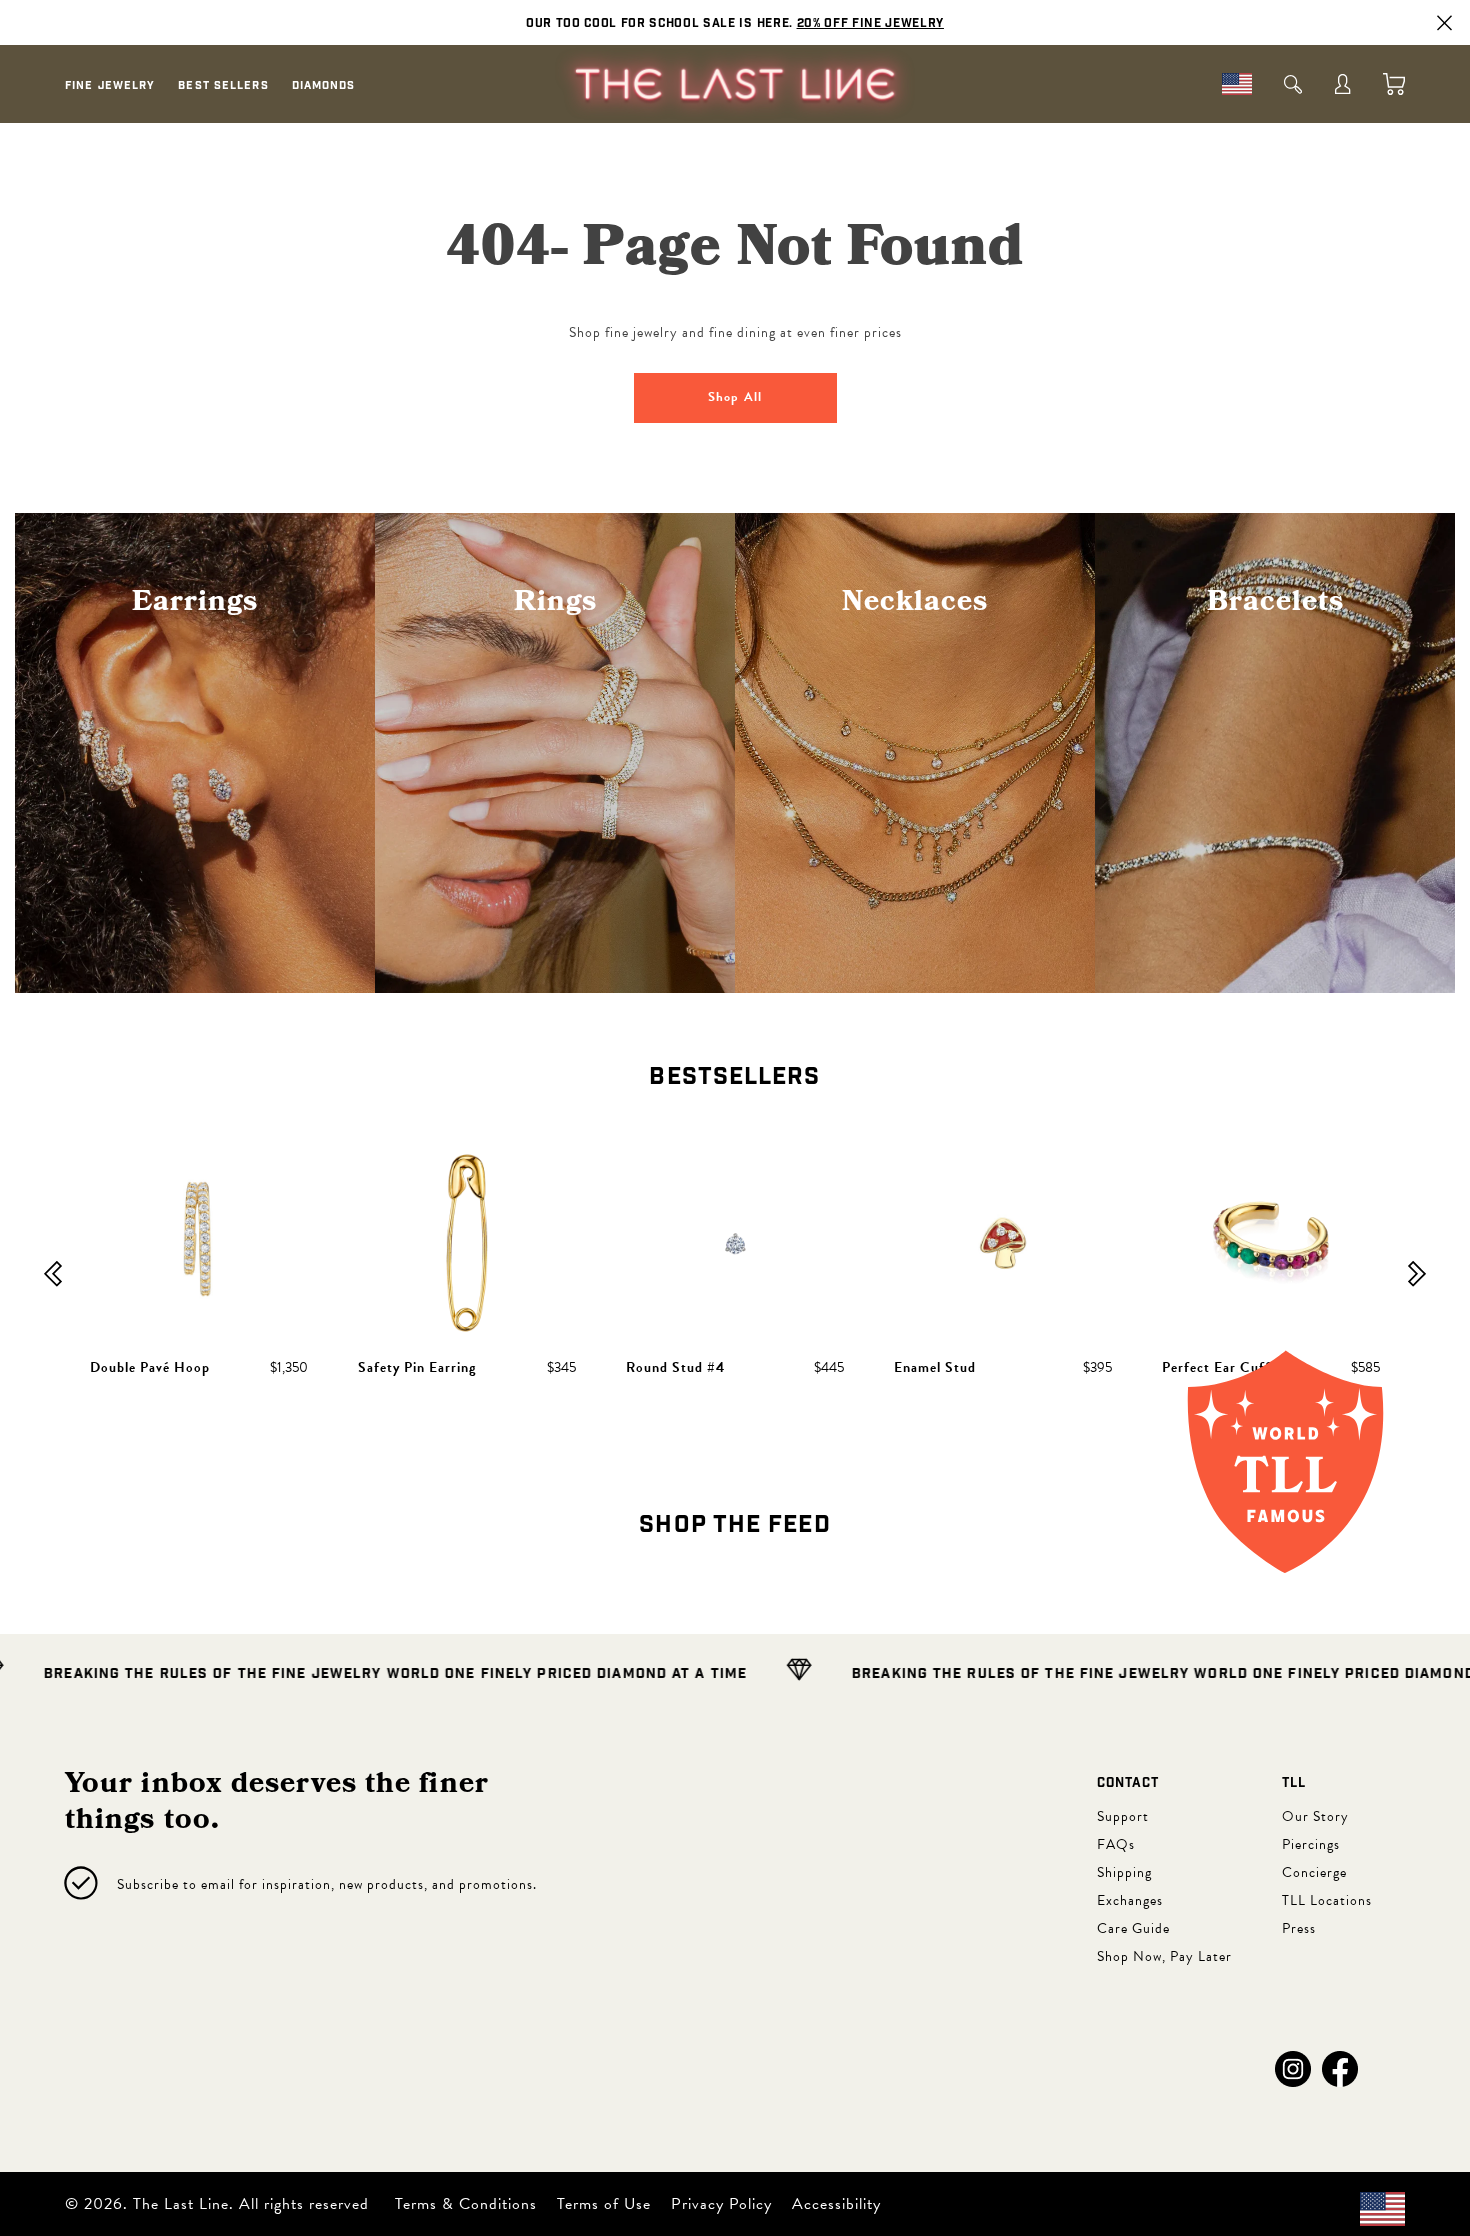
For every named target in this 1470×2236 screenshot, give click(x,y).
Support (1123, 1816)
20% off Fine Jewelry (870, 23)
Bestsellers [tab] (734, 1076)
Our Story (1315, 1816)
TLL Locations (1327, 1900)
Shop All (735, 397)
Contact (1128, 1783)
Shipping (1124, 1872)
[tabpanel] (735, 1276)
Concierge (1314, 1872)
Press (1299, 1928)
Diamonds (324, 85)
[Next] (1417, 1276)
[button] (1293, 2069)
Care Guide (1133, 1928)
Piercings (1311, 1844)
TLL (1294, 1783)
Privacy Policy (721, 2204)
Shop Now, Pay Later (1164, 1956)
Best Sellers (223, 85)
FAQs (1116, 1844)
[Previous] (53, 1276)
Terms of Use (604, 2204)
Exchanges (1130, 1900)
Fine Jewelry (110, 85)
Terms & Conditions (466, 2204)
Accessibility (836, 2204)
